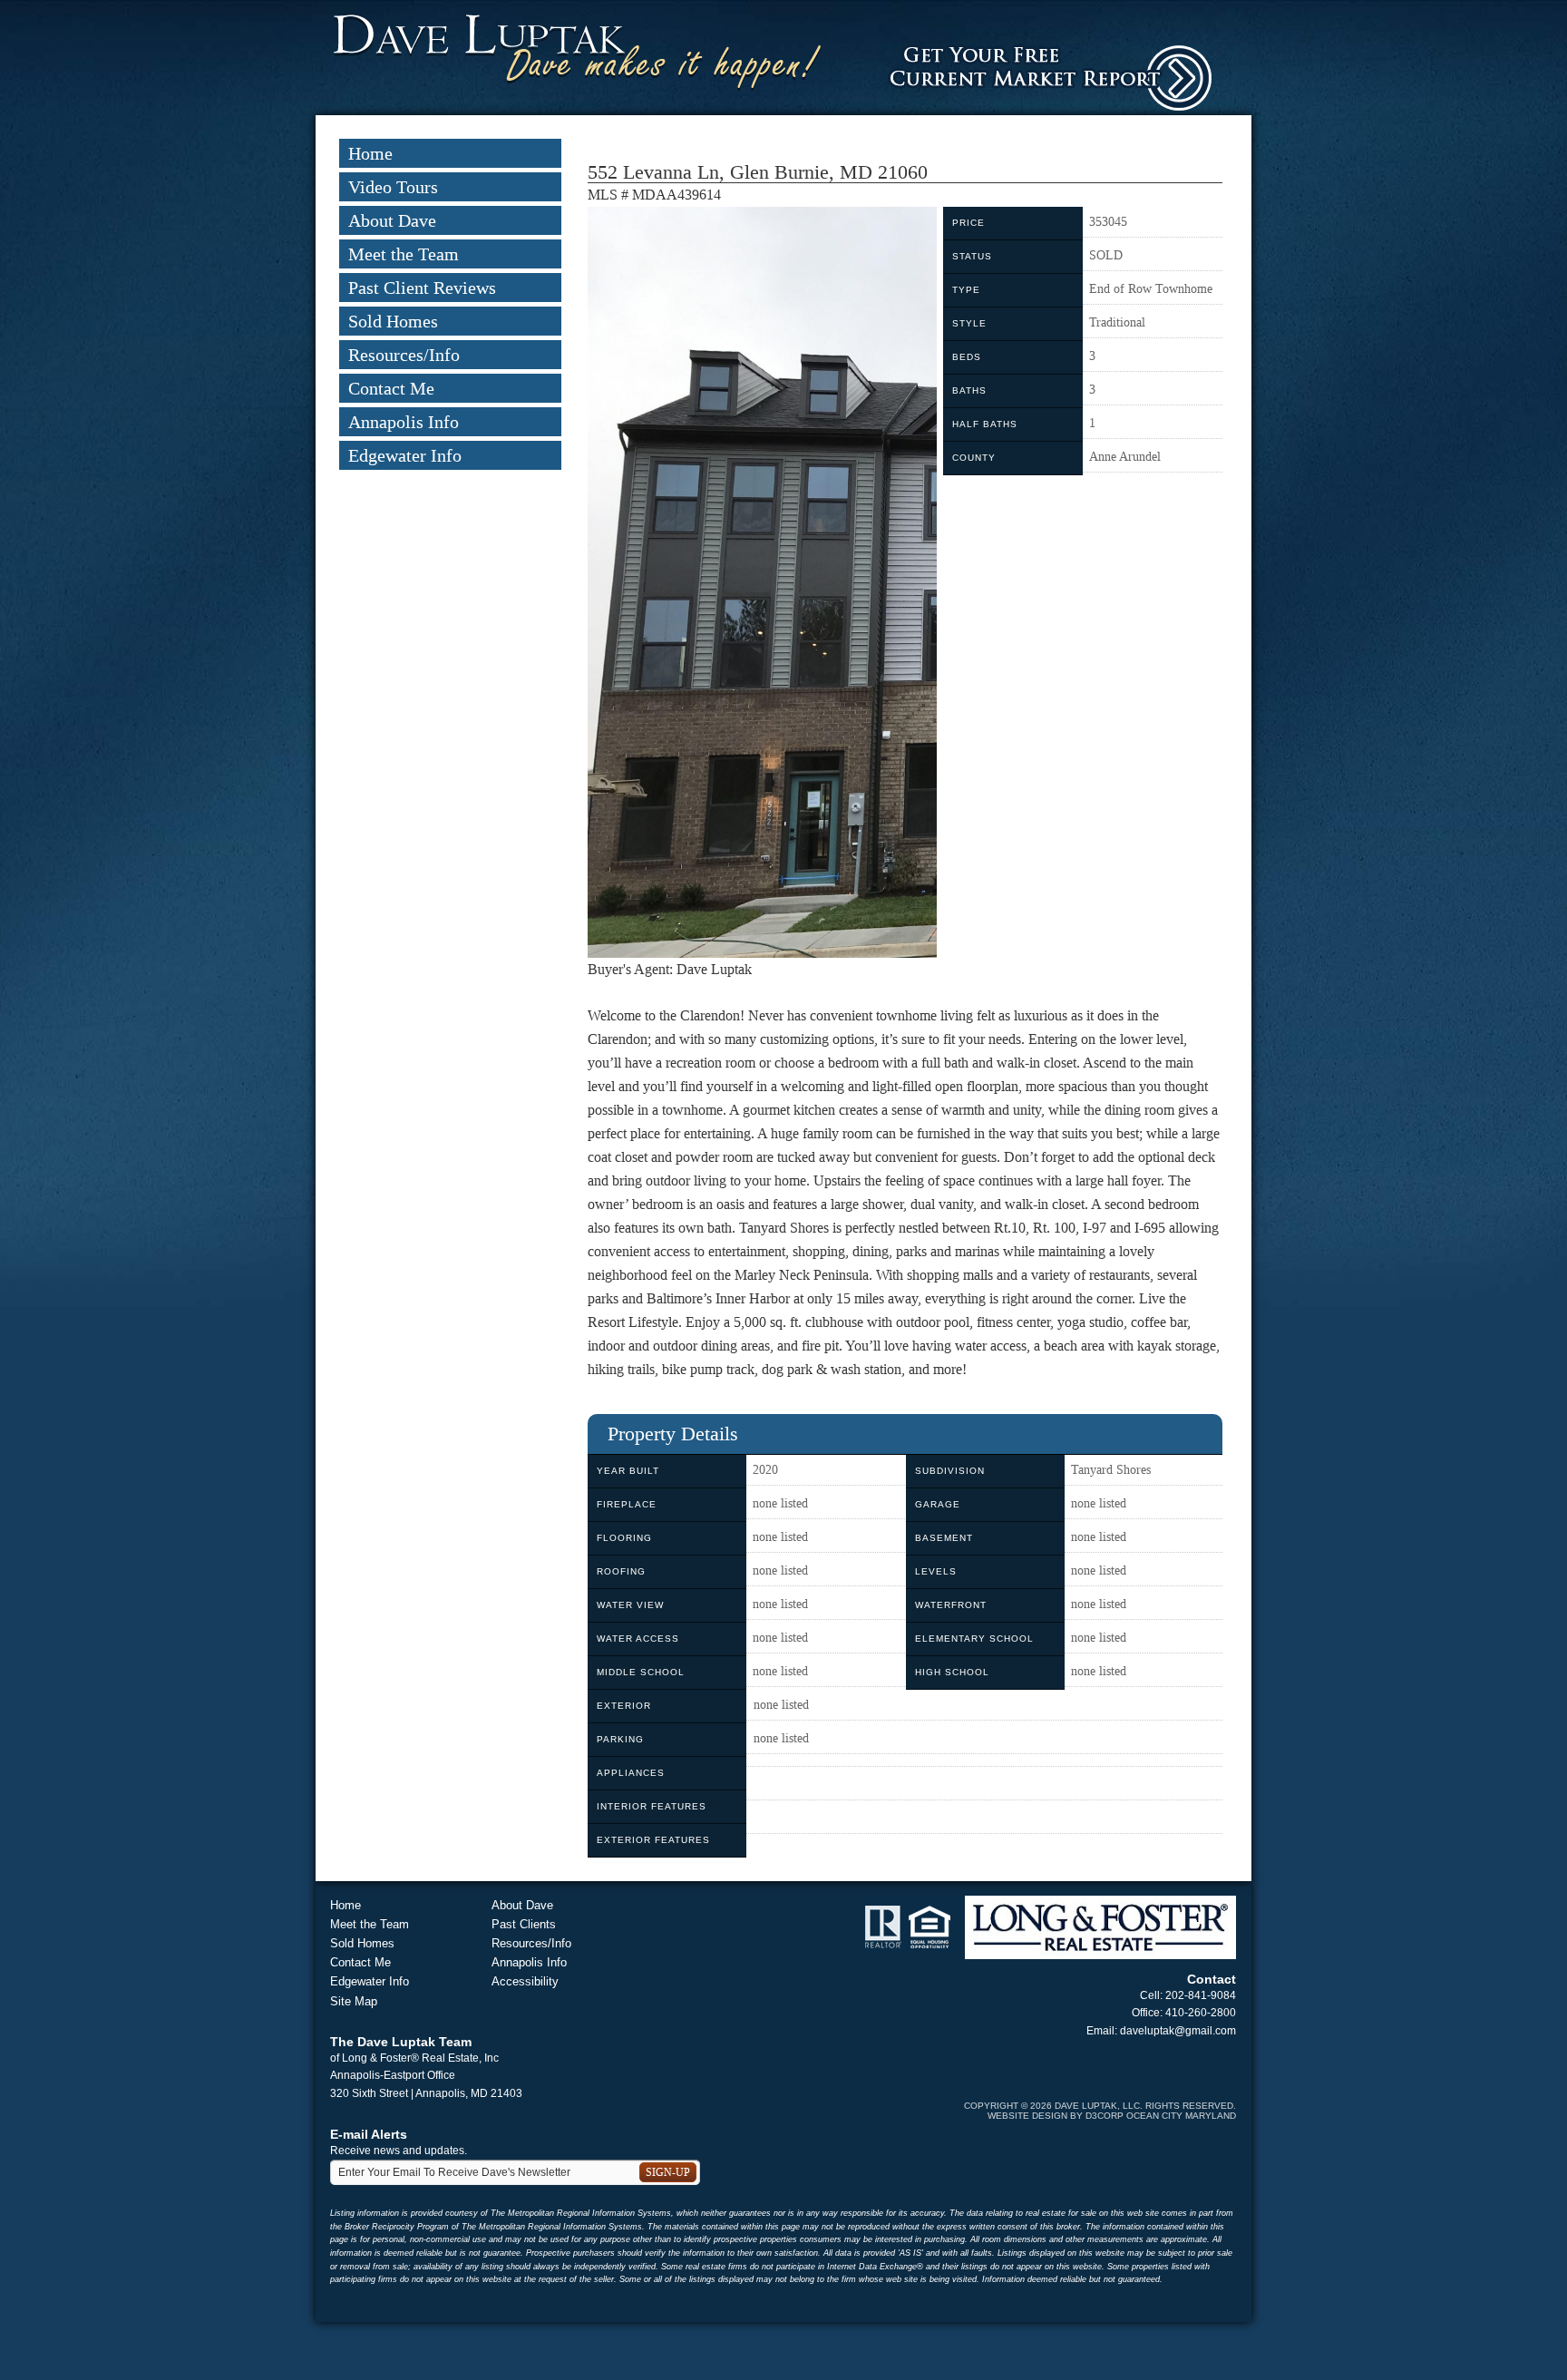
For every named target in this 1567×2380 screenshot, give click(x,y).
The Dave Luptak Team (401, 2042)
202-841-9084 (1201, 1995)
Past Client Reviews (422, 288)
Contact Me (391, 388)
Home (370, 153)
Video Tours (393, 187)
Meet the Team (404, 254)
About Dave (392, 220)
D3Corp (1105, 2116)
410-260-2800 (1201, 2013)
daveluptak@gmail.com (1178, 2031)
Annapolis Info (404, 422)
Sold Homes (393, 321)
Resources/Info (404, 355)
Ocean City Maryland (1181, 2116)
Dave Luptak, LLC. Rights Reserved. (1145, 2106)
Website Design (1027, 2116)
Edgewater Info (405, 455)
